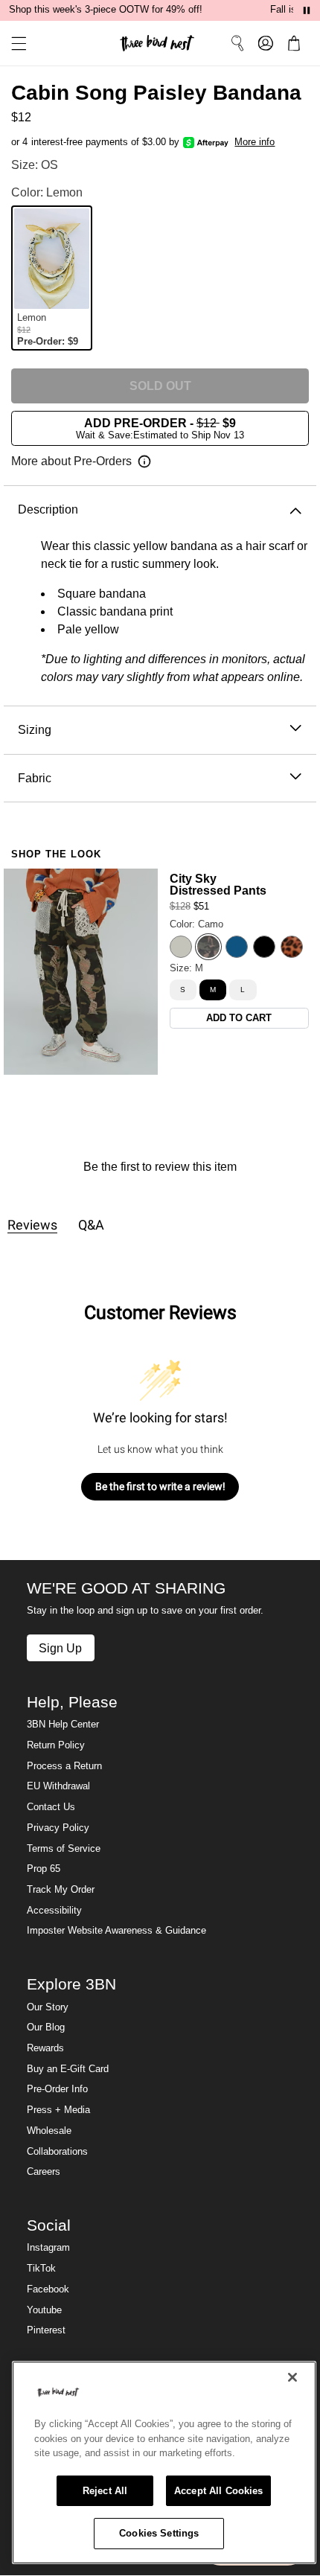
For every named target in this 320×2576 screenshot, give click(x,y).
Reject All (105, 2491)
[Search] (237, 43)
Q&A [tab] (91, 1225)
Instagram (48, 2248)
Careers (44, 2172)
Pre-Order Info (57, 2089)
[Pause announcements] (307, 10)
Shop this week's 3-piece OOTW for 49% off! (106, 10)
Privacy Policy (58, 1828)
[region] (164, 2462)
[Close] (292, 2377)
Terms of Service (64, 1849)
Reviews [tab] (32, 1225)
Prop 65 (44, 1869)
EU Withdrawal (58, 1786)
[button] (13, 44)
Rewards (45, 2048)
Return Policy (56, 1745)
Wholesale (49, 2131)
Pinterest (46, 2330)
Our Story (48, 2007)
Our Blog (46, 2027)
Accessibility (54, 1911)
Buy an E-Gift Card (68, 2069)
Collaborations (57, 2152)
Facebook (48, 2289)
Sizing (35, 729)
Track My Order (61, 1890)
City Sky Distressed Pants (218, 884)
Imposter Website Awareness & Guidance (116, 1931)
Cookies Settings (159, 2533)
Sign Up (60, 1648)
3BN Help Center (63, 1725)
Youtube (44, 2310)
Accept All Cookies (218, 2491)
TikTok (41, 2269)
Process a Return (64, 1766)
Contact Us (51, 1807)
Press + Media (58, 2110)
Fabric (35, 778)
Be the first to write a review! (160, 1486)
